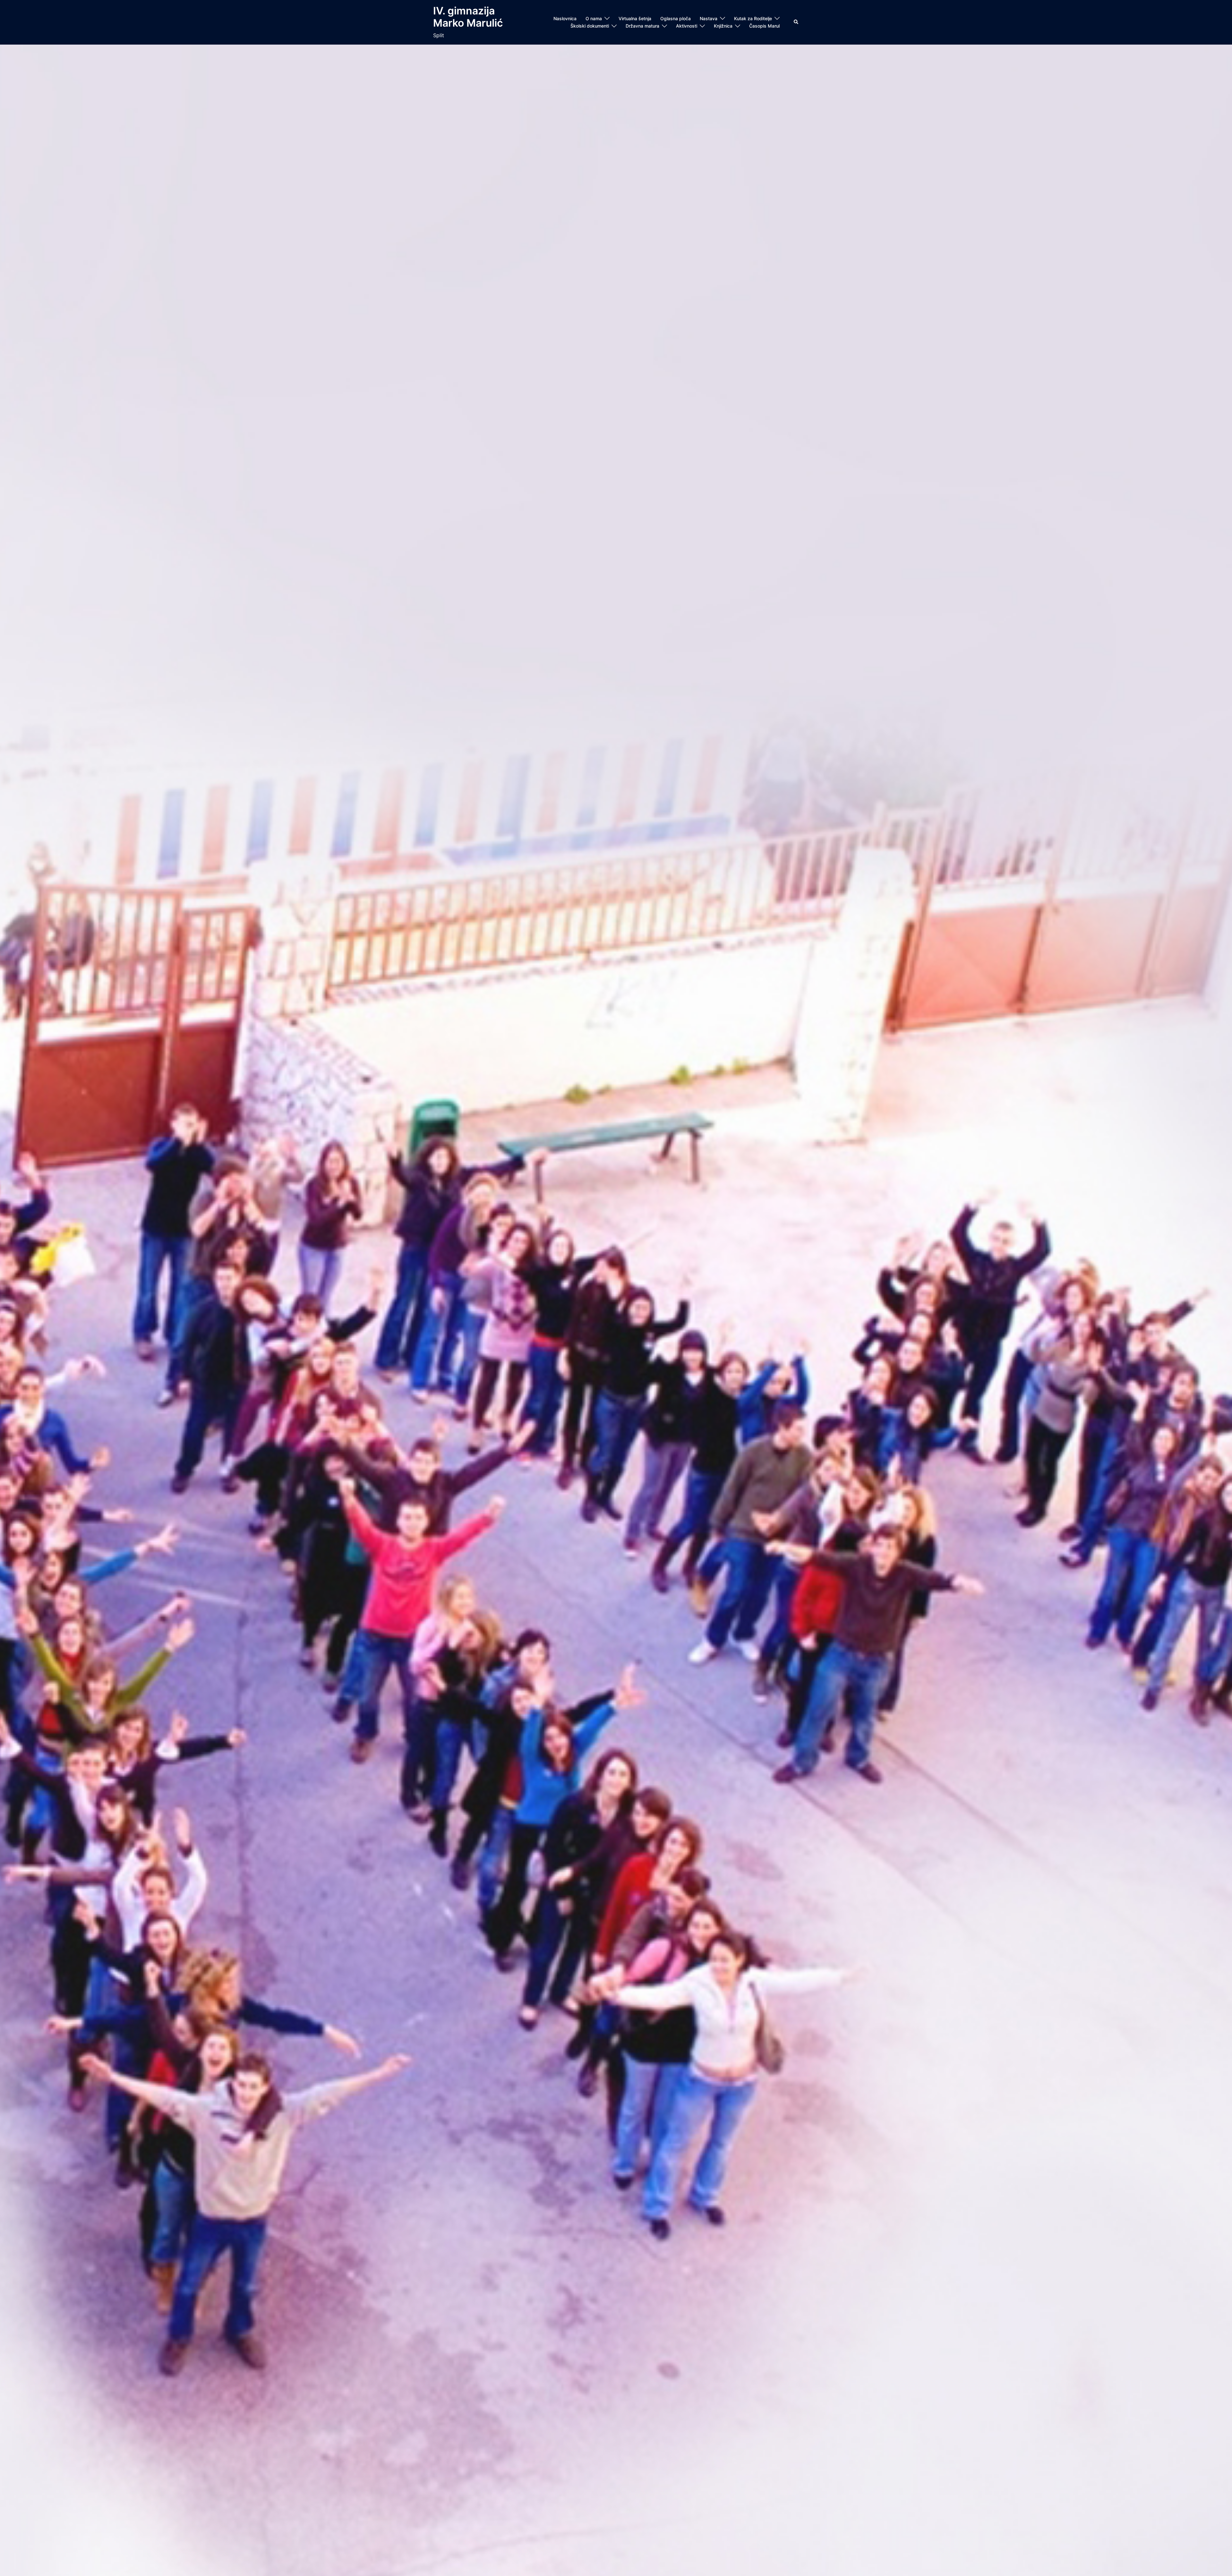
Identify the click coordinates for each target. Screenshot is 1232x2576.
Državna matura (642, 26)
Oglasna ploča (676, 18)
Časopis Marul (764, 26)
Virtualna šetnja (635, 18)
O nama (594, 18)
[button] (796, 22)
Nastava (709, 18)
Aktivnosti (687, 26)
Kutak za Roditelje (753, 18)
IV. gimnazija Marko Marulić (468, 17)
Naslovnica (565, 18)
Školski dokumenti (590, 26)
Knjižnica (723, 26)
